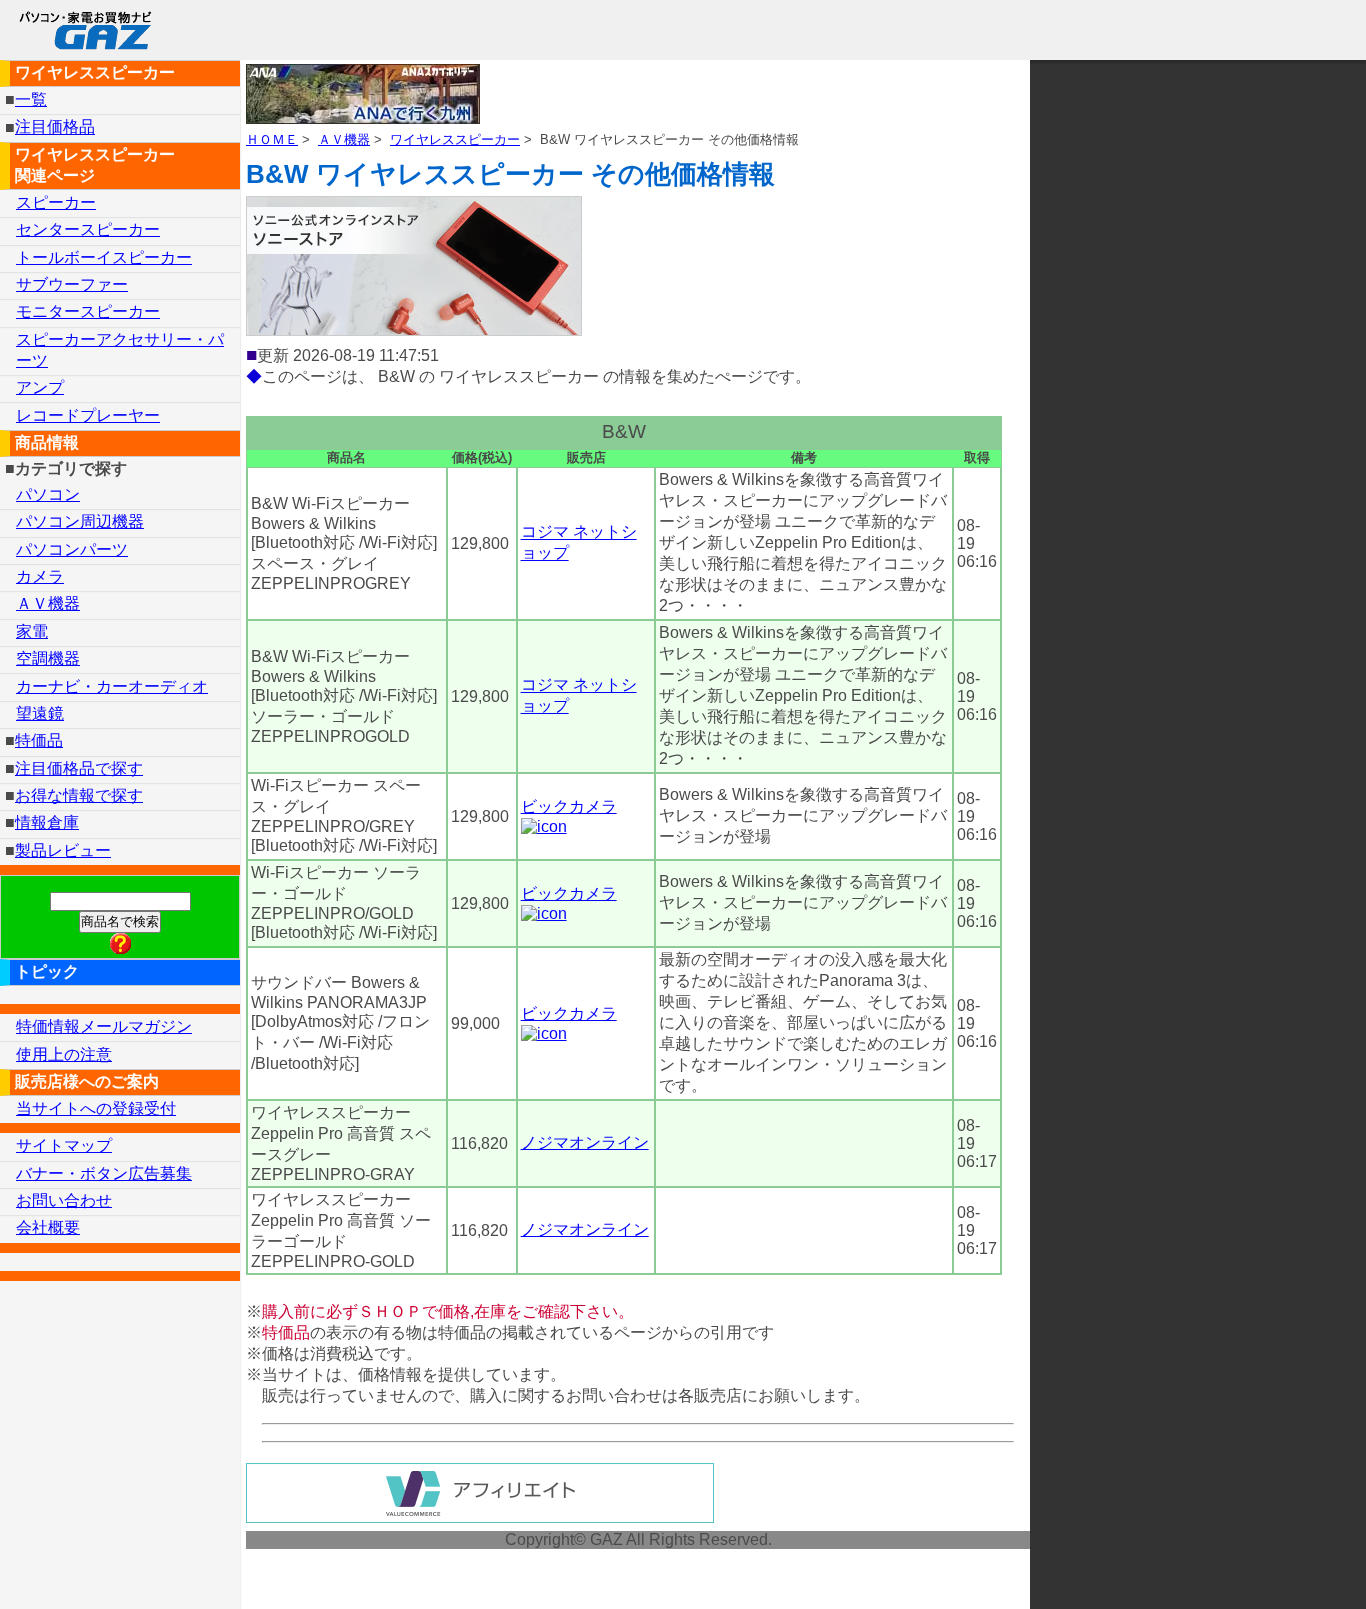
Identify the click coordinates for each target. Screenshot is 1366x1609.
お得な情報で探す (79, 795)
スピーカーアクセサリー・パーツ (120, 350)
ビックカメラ (569, 806)
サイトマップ (64, 1145)
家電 (32, 631)
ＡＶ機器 (344, 139)
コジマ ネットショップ (579, 543)
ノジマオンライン (585, 1142)
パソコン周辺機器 (80, 521)
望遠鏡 (40, 713)
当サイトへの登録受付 (96, 1108)
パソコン (48, 494)
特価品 (39, 740)
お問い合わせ (64, 1200)
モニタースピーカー (88, 311)
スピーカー (56, 202)
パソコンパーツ (72, 549)
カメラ (40, 576)
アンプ (40, 387)
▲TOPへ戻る (1280, 1567)
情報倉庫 (47, 822)
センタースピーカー (88, 229)
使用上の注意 (64, 1054)
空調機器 (48, 658)
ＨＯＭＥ (272, 139)
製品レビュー (63, 850)
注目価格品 (55, 127)
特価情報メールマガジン (104, 1026)
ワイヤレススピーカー (455, 139)
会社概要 (48, 1227)
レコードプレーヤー (88, 415)
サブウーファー (72, 284)
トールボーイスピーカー (104, 257)
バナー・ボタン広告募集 (104, 1173)
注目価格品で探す (79, 768)
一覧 (31, 99)
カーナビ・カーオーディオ (112, 686)
